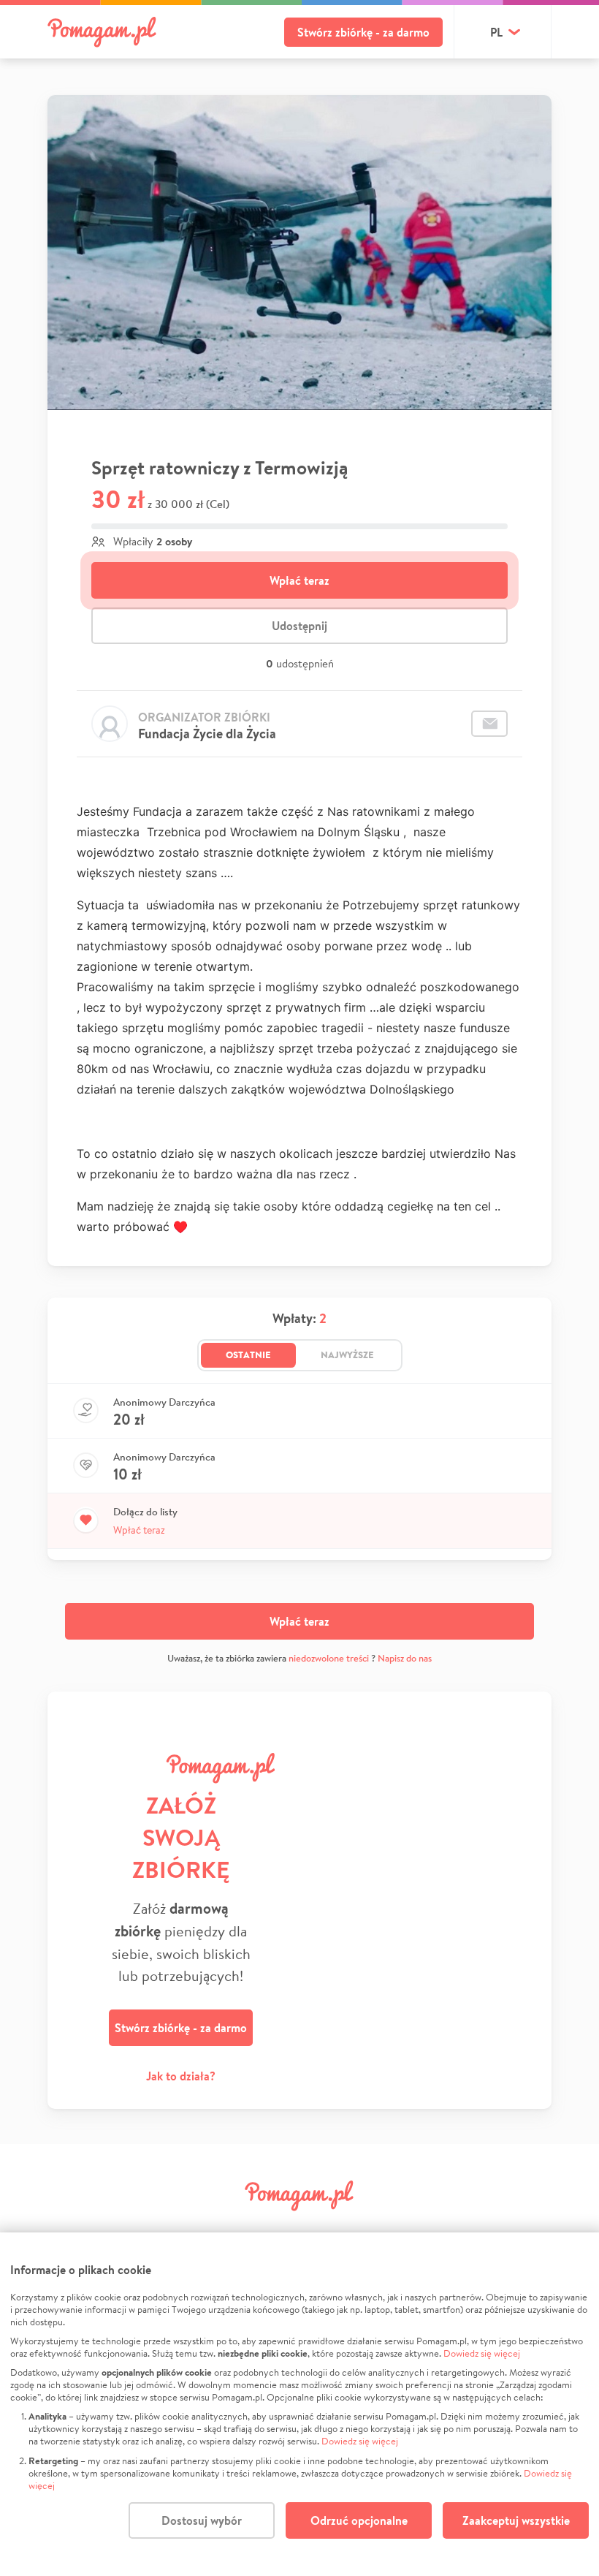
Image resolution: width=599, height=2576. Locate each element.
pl (496, 32)
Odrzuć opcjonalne (359, 2520)
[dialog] (299, 2404)
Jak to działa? (181, 2076)
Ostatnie (248, 1355)
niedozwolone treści (329, 1658)
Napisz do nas (405, 1658)
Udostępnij (299, 626)
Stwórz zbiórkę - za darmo (363, 32)
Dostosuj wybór (202, 2520)
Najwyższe (347, 1355)
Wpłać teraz (299, 580)
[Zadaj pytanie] (489, 724)
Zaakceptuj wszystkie (516, 2520)
